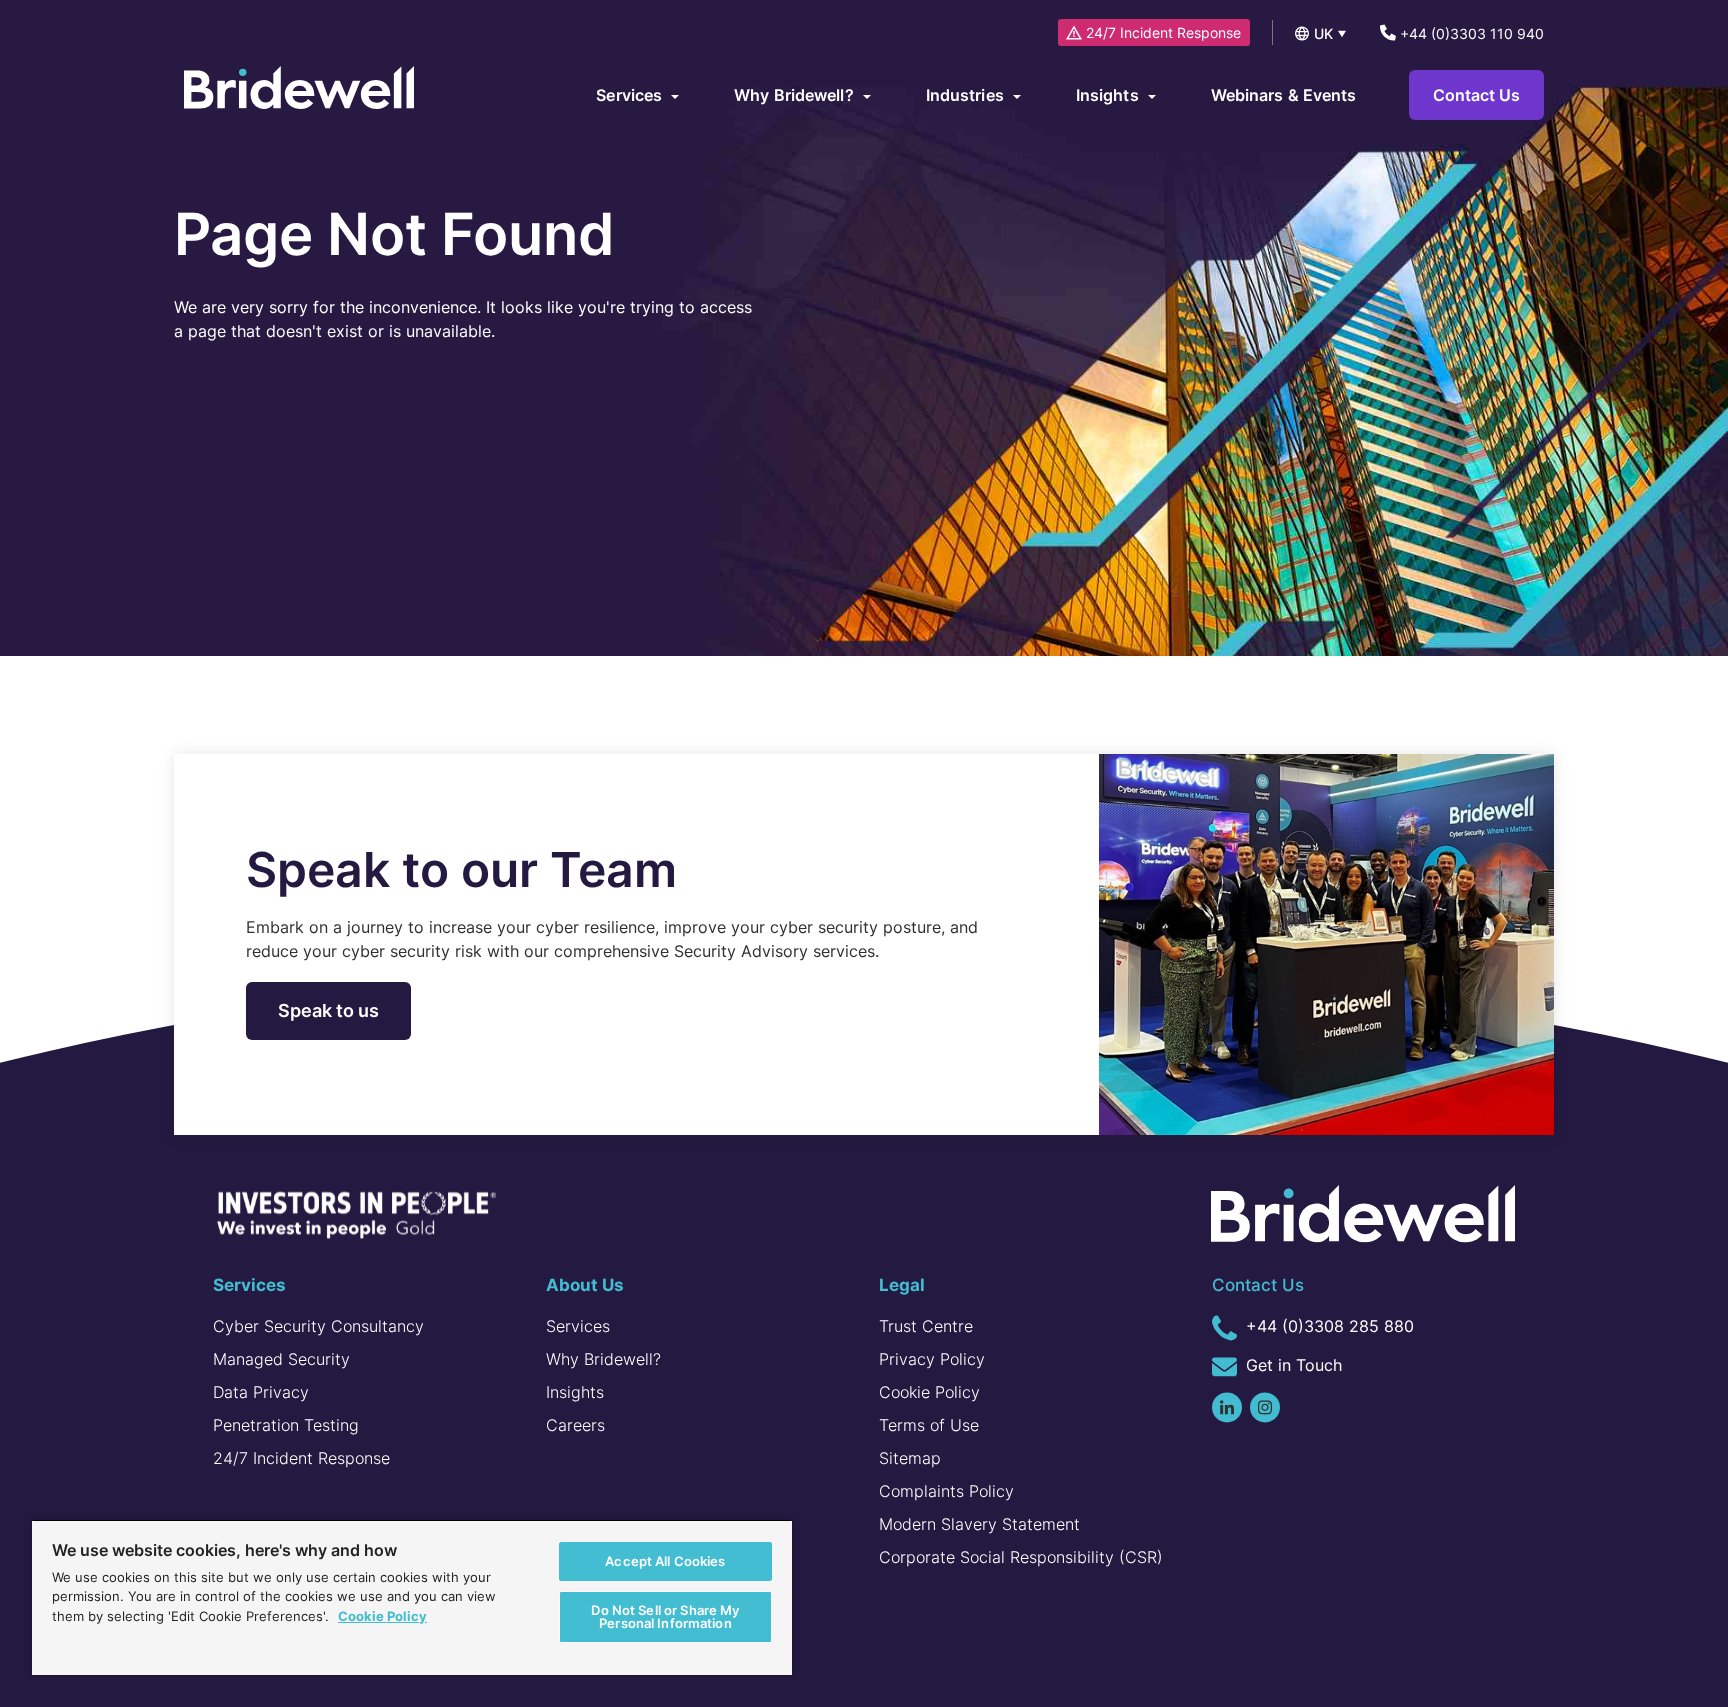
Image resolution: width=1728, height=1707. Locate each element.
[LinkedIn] (1227, 1407)
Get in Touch (1291, 1365)
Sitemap (910, 1458)
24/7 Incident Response (1163, 32)
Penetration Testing (286, 1425)
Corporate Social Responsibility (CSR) (1021, 1557)
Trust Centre (926, 1326)
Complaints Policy (946, 1491)
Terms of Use (929, 1425)
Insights (575, 1392)
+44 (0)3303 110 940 (1470, 33)
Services (578, 1326)
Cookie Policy (929, 1392)
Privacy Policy (932, 1359)
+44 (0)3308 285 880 (1327, 1326)
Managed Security (281, 1359)
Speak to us (328, 1010)
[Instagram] (1265, 1407)
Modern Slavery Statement (979, 1524)
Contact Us (1476, 95)
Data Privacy (261, 1392)
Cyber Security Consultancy (318, 1326)
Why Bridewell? (603, 1359)
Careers (575, 1425)
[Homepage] (299, 89)
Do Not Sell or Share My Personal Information (665, 1616)
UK (1323, 33)
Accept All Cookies (665, 1561)
